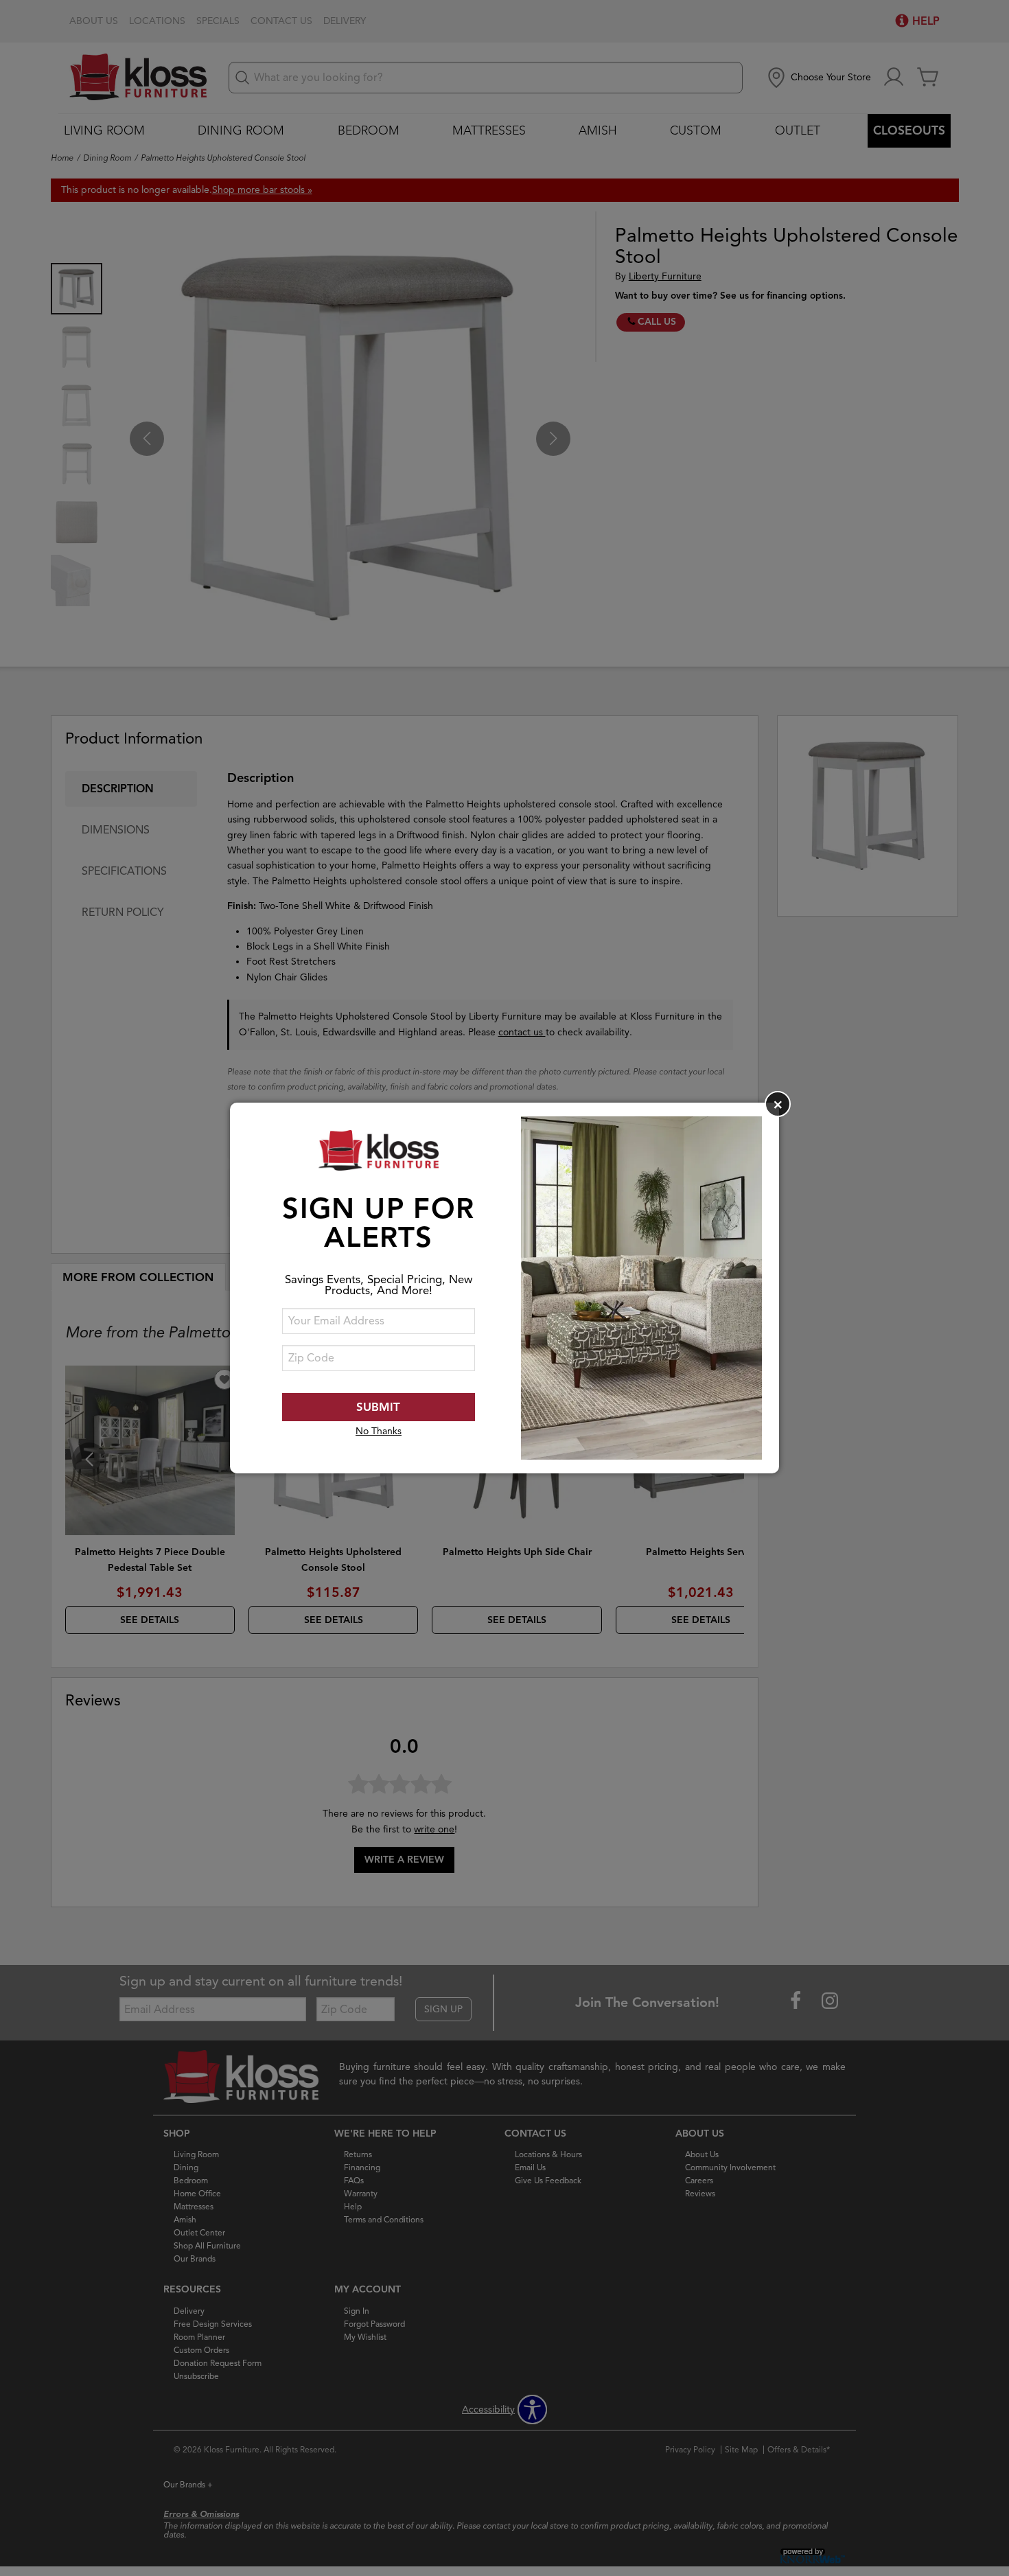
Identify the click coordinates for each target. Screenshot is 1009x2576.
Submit (378, 1407)
